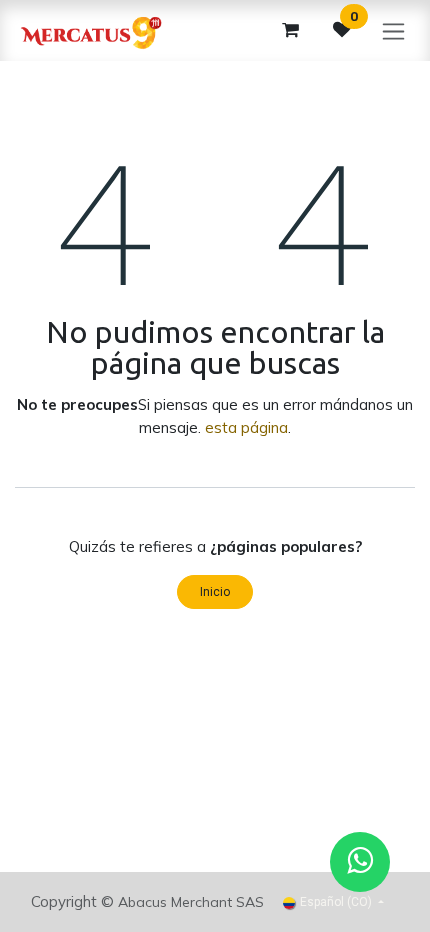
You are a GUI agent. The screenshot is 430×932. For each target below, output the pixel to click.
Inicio (215, 592)
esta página (246, 427)
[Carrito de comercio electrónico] (290, 30)
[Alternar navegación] (393, 30)
